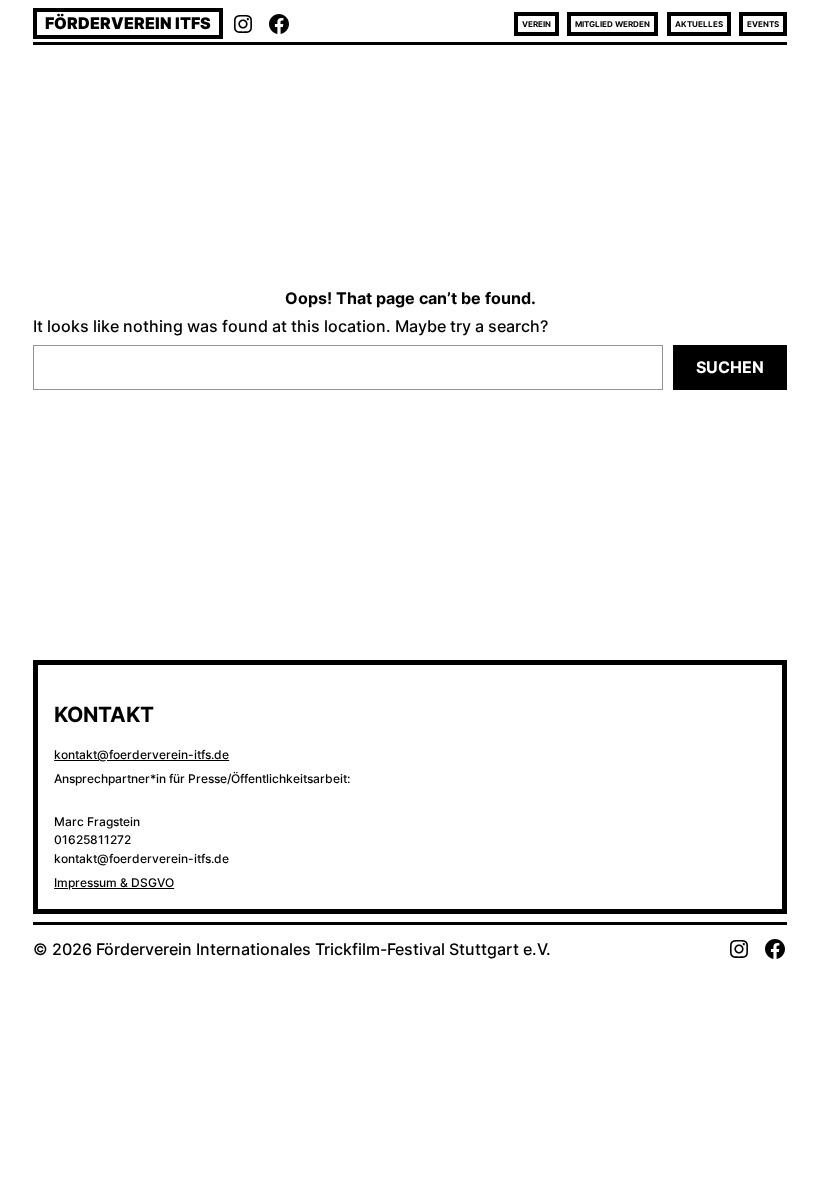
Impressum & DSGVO (114, 882)
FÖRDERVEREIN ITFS (128, 23)
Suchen (730, 367)
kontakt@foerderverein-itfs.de (141, 754)
